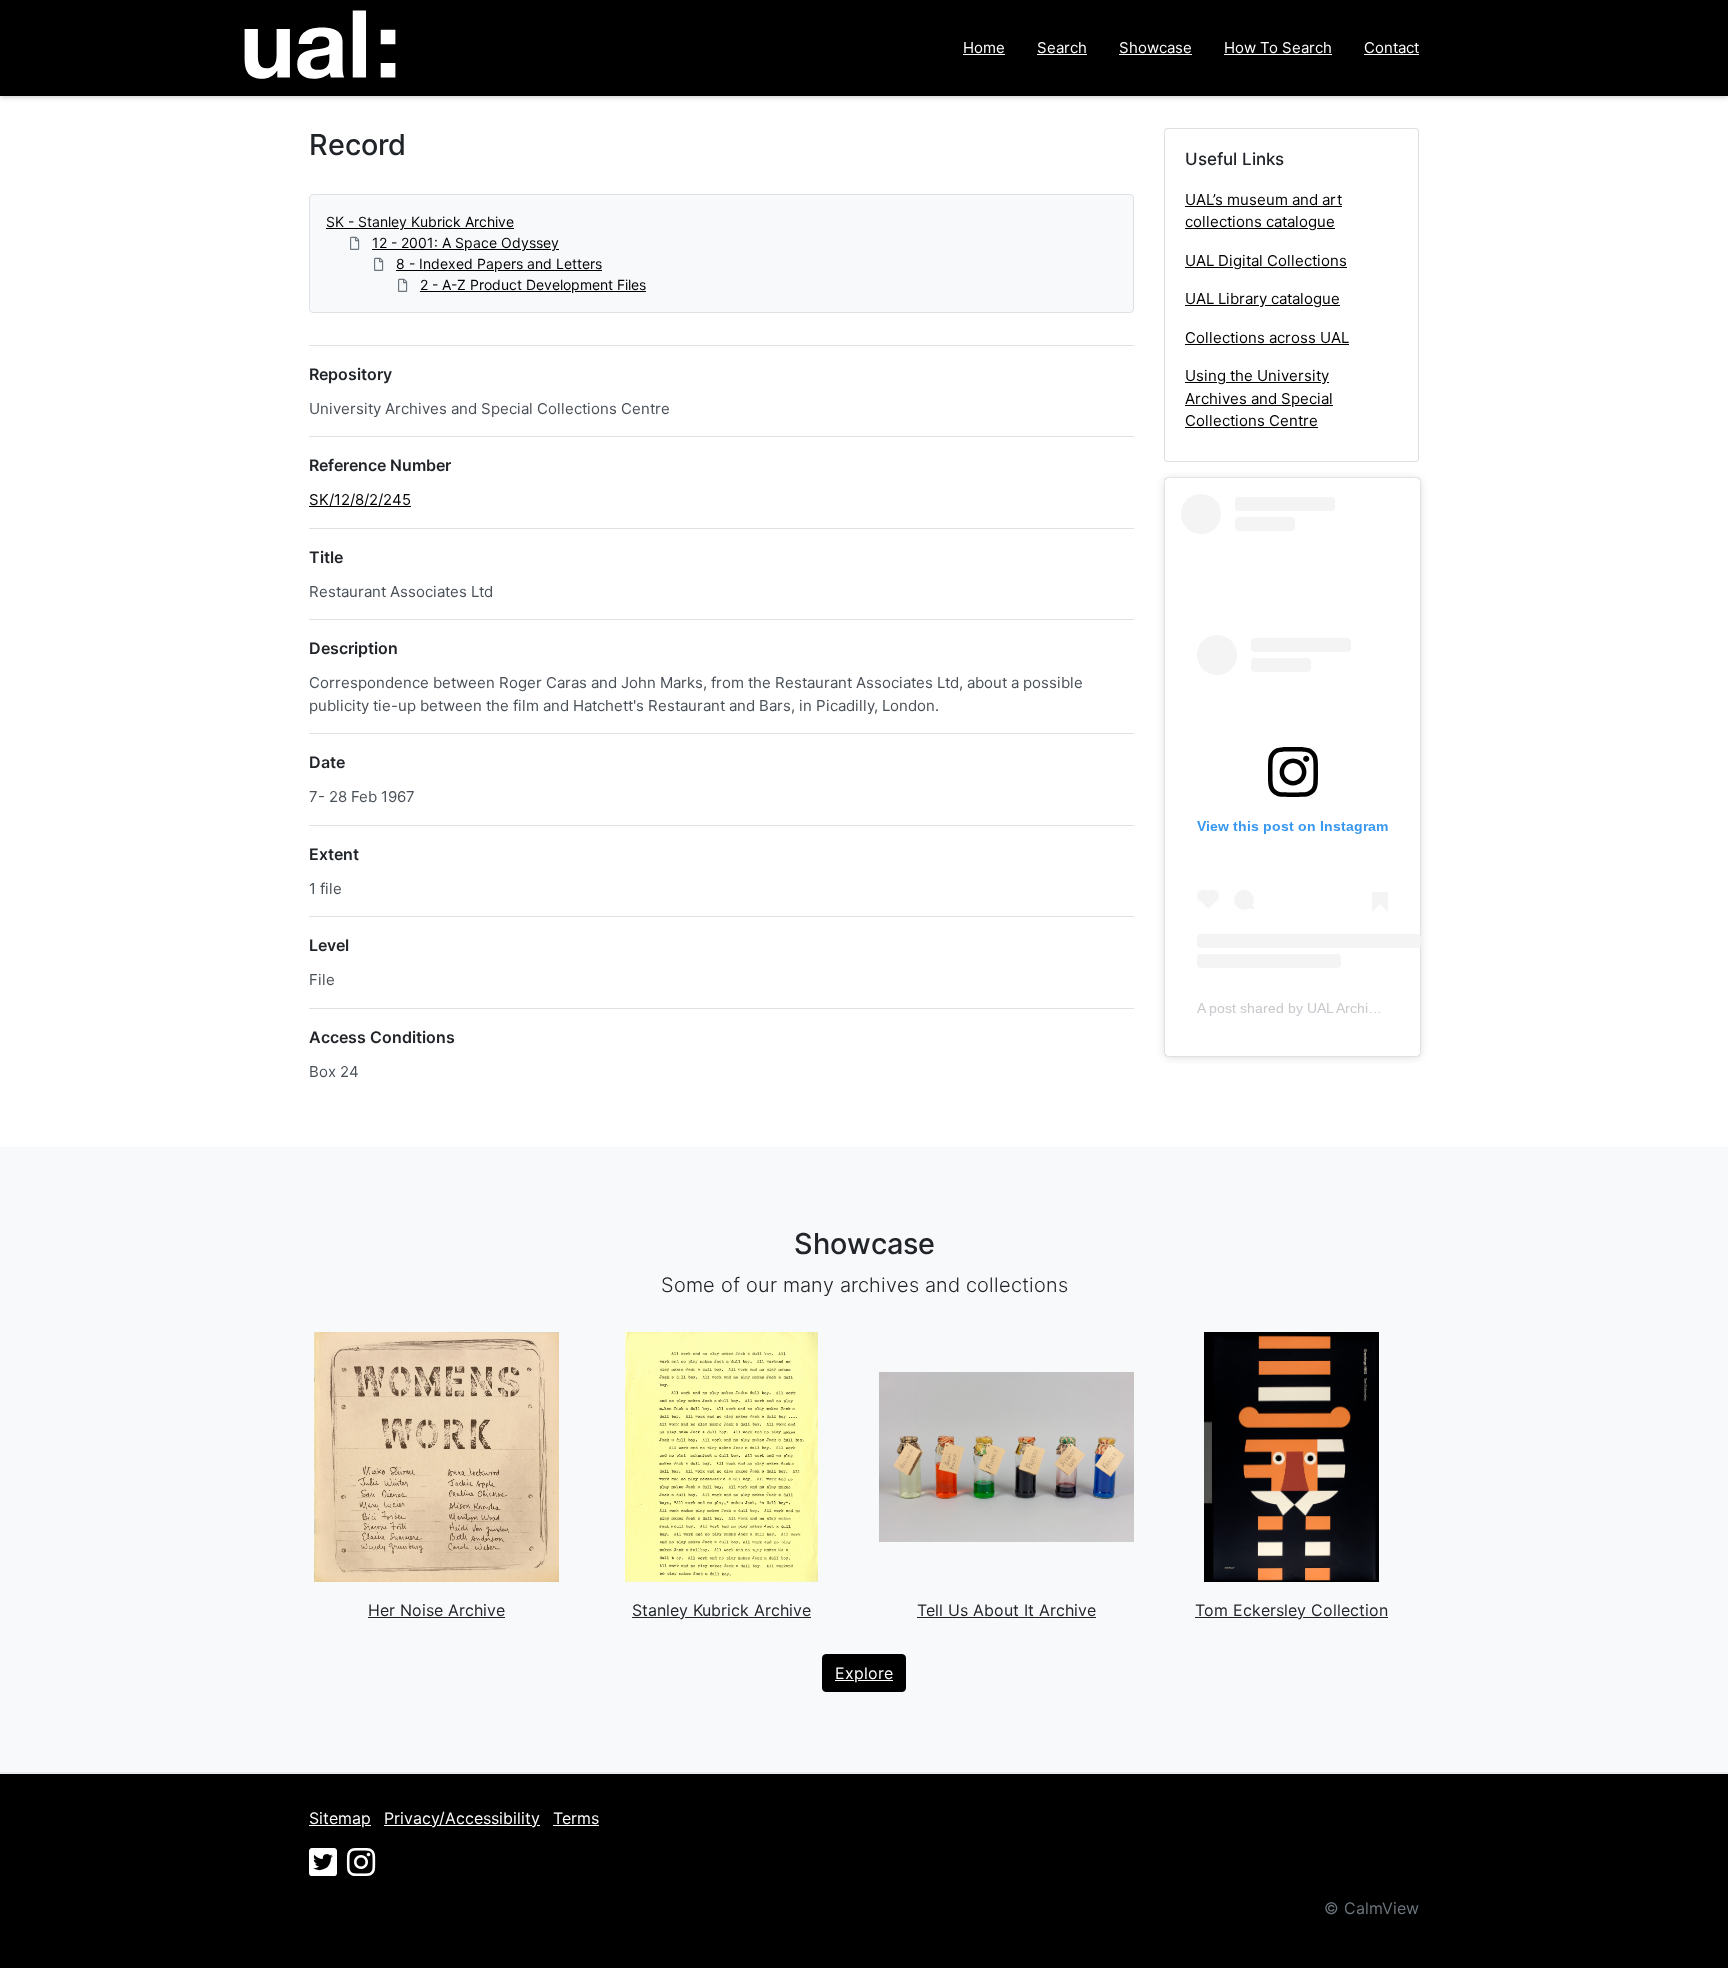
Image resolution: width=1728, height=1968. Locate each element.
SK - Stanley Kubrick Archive (420, 221)
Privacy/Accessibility (462, 1818)
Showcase (1155, 47)
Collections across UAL (1267, 337)
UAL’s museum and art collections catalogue (1263, 211)
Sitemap (340, 1818)
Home (984, 47)
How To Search (1278, 47)
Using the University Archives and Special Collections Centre (1259, 398)
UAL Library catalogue (1262, 298)
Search (1062, 47)
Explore (864, 1673)
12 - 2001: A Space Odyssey (465, 242)
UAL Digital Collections (1266, 260)
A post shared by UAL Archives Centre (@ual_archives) (1371, 1008)
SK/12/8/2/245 (360, 499)
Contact (1391, 47)
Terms (576, 1818)
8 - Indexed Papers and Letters (499, 263)
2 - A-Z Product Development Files (533, 284)
